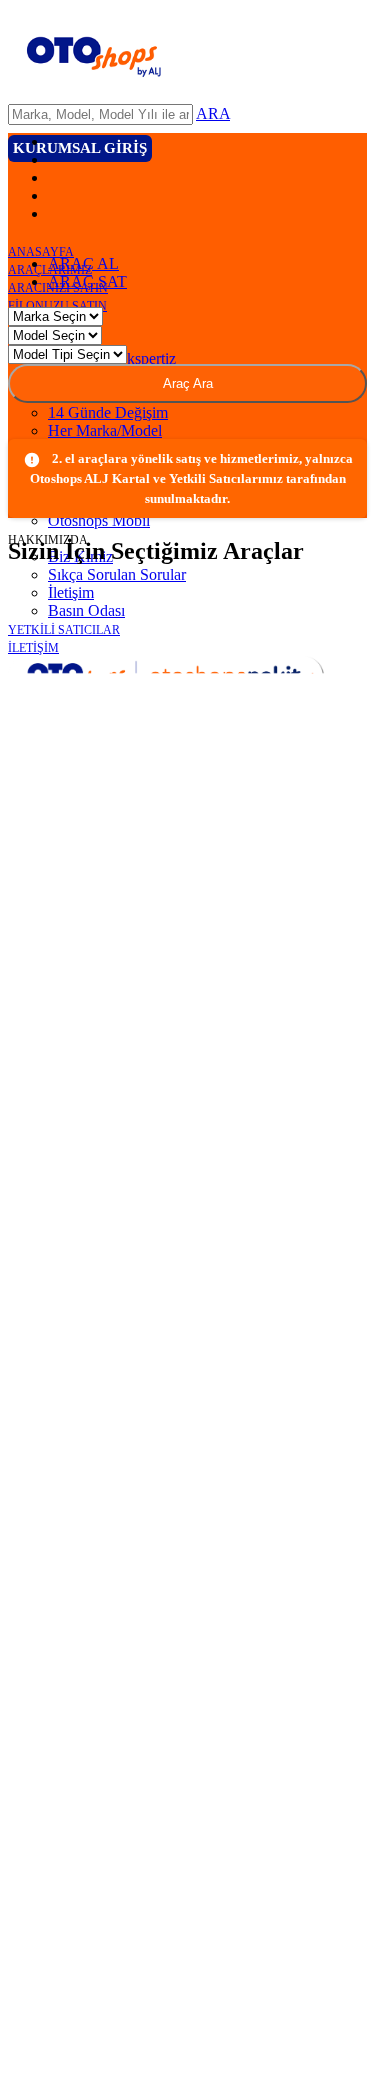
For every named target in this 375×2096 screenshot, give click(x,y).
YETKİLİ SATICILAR (64, 630)
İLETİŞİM (33, 648)
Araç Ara (188, 601)
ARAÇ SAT (88, 499)
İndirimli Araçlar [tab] (267, 811)
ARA (213, 113)
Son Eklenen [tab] (87, 811)
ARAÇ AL (84, 481)
